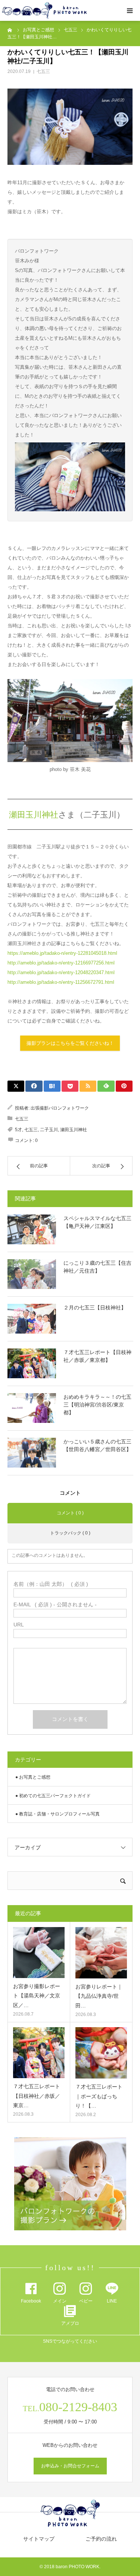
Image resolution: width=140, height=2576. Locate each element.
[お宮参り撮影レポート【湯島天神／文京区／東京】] (39, 1953)
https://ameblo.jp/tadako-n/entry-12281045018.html (62, 953)
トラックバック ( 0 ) (70, 1533)
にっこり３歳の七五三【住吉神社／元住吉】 (97, 1267)
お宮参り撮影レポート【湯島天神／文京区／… (37, 1996)
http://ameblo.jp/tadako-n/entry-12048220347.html (61, 972)
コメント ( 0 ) (70, 1513)
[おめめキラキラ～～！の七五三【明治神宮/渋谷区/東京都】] (32, 1408)
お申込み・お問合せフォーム (70, 2466)
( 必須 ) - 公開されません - (55, 1604)
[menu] (130, 10)
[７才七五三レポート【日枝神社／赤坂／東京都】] (32, 1363)
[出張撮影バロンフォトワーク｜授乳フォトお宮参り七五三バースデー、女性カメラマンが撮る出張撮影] (45, 11)
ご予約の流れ (101, 2539)
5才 (18, 1130)
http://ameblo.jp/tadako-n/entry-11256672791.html (61, 982)
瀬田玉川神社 (34, 815)
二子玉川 (49, 1130)
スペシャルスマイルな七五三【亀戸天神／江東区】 (97, 1222)
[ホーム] (10, 30)
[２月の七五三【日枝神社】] (32, 1319)
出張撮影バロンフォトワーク (60, 1108)
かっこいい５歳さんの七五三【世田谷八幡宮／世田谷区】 (97, 1445)
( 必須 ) (51, 1584)
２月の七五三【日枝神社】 (95, 1308)
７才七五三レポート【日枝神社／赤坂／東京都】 (97, 1356)
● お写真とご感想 (33, 1777)
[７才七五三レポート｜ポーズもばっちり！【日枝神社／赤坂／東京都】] (101, 2053)
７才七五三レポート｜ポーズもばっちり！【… (99, 2096)
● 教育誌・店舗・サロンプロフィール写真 (57, 1814)
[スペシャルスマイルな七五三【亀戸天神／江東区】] (32, 1229)
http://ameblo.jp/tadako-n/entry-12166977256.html (61, 963)
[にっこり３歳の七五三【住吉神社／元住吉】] (32, 1274)
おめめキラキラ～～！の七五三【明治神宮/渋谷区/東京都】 (97, 1405)
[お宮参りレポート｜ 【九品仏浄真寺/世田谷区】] (101, 1953)
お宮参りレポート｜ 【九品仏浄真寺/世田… (99, 1996)
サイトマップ (39, 2539)
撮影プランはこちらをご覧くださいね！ (70, 1043)
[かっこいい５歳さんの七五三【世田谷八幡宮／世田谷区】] (32, 1453)
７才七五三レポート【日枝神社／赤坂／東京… (37, 2096)
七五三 (43, 71)
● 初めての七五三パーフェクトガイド (53, 1796)
